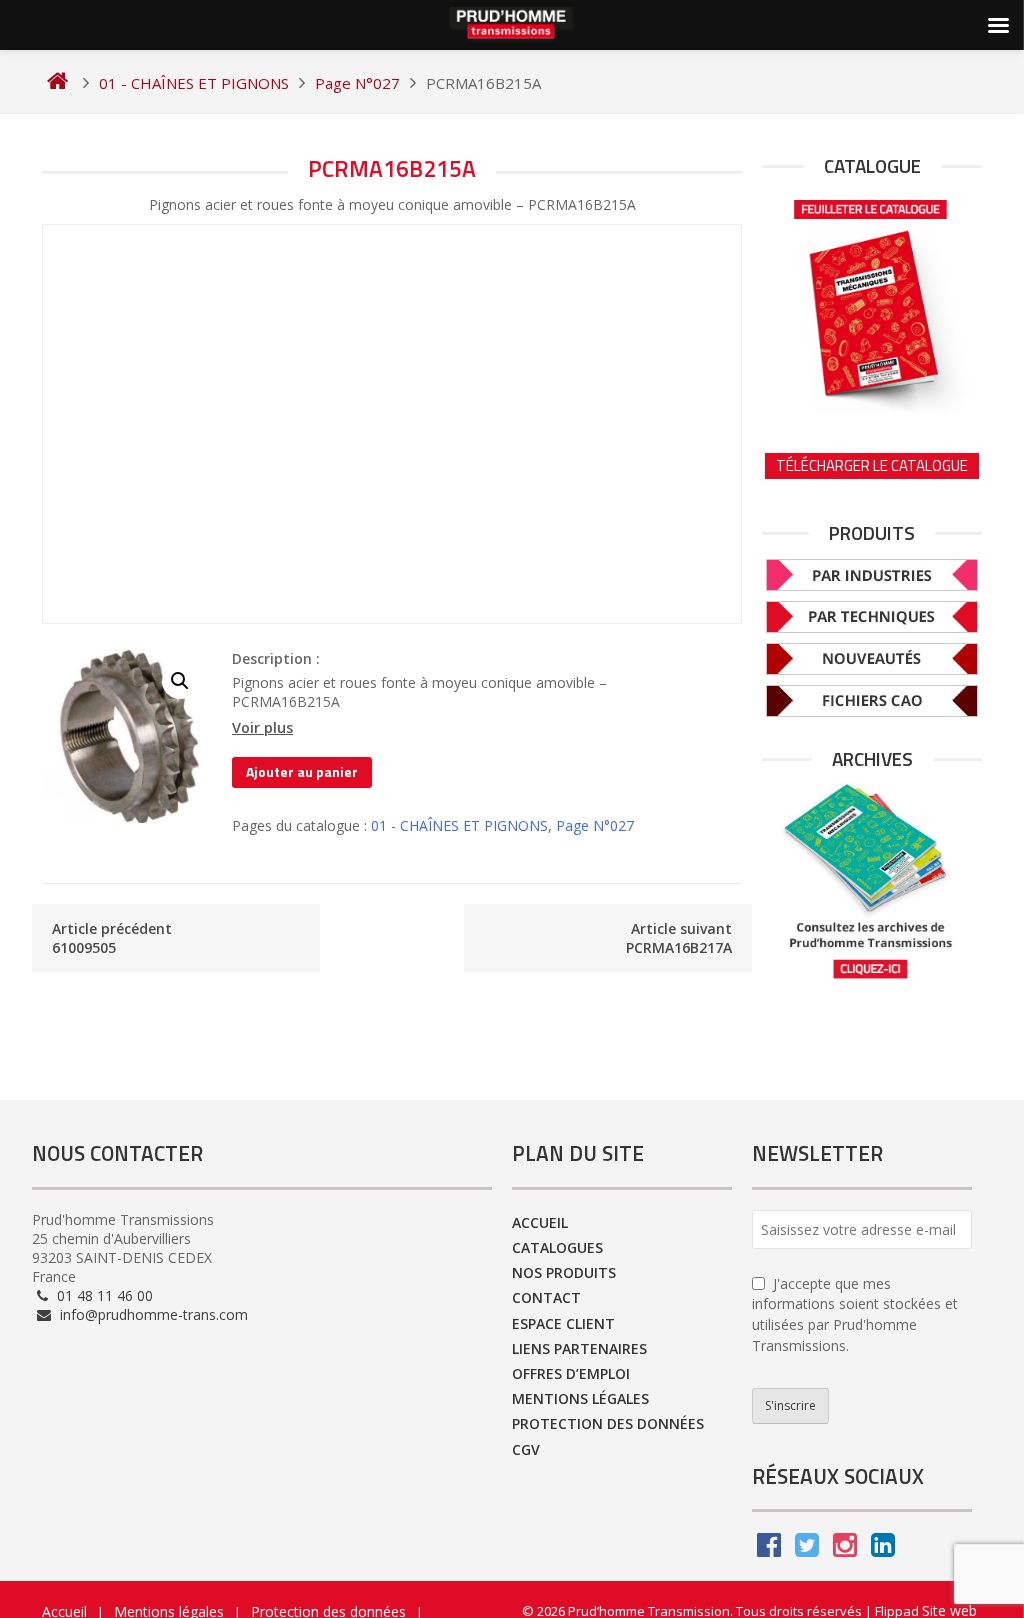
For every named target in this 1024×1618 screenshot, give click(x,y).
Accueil (540, 1222)
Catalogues (557, 1247)
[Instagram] (845, 1549)
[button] (180, 681)
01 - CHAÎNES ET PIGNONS (459, 825)
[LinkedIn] (883, 1549)
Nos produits (564, 1272)
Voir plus (262, 728)
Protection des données (608, 1423)
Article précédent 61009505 (112, 938)
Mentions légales (580, 1398)
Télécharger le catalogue (872, 465)
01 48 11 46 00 (103, 1295)
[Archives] (872, 881)
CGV (526, 1449)
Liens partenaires (579, 1348)
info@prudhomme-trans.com (152, 1314)
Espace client (563, 1323)
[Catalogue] (872, 301)
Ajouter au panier (302, 771)
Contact (546, 1297)
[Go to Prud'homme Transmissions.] (57, 83)
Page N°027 (595, 825)
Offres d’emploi (571, 1373)
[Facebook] (769, 1549)
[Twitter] (807, 1549)
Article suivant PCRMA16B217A (679, 938)
